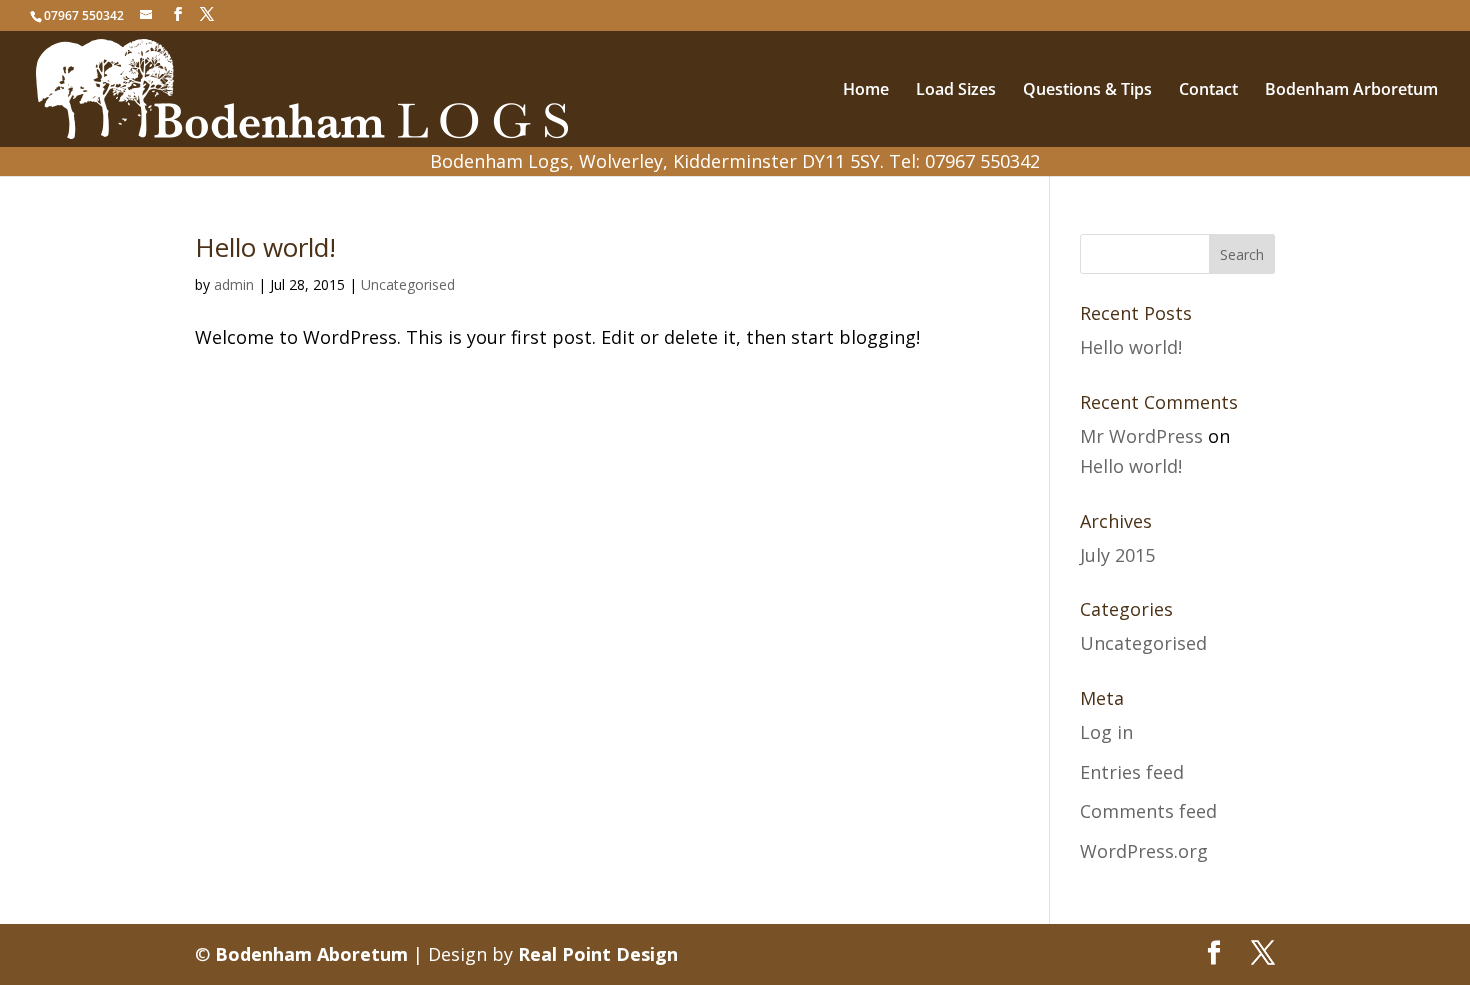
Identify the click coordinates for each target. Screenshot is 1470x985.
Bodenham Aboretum (311, 954)
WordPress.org (1144, 851)
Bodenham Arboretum (1351, 91)
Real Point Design (598, 954)
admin (234, 284)
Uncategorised (408, 284)
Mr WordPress (1141, 436)
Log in (1106, 732)
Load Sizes (956, 91)
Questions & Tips (1087, 91)
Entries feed (1132, 772)
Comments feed (1148, 811)
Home (866, 91)
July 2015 (1117, 555)
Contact (1208, 91)
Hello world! (265, 247)
